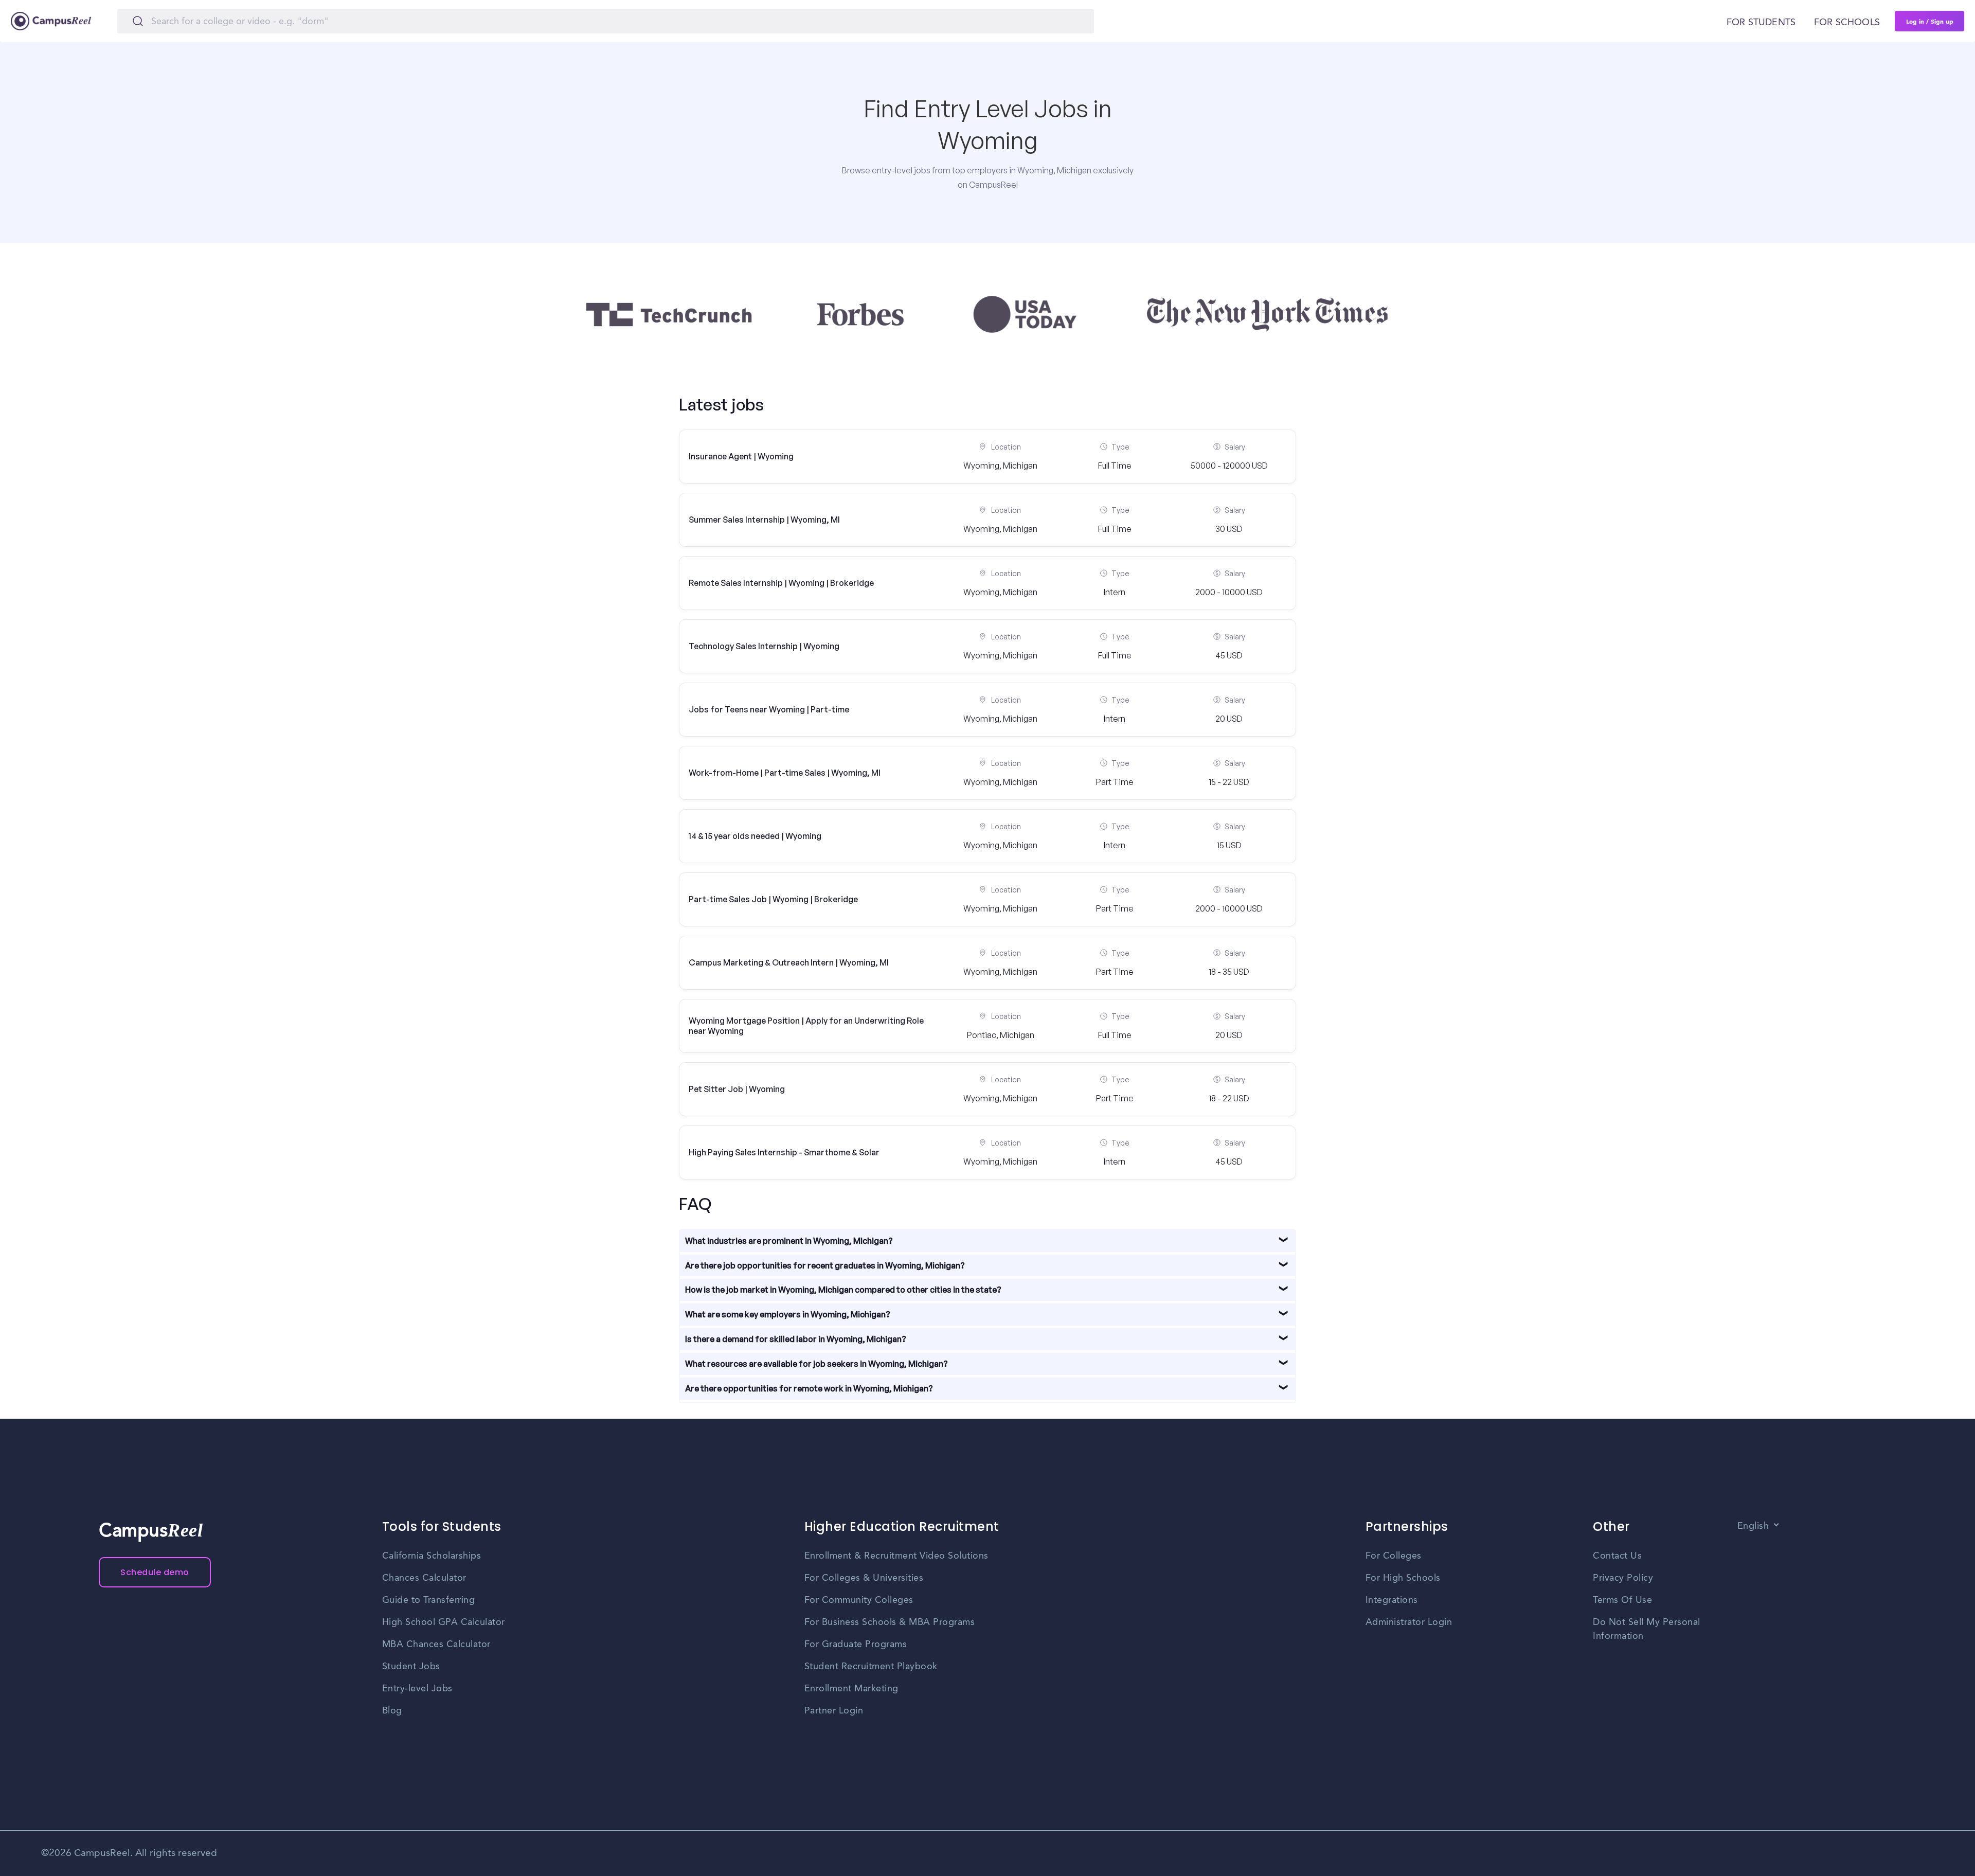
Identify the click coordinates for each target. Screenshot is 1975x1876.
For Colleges (1394, 1556)
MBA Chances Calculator (436, 1645)
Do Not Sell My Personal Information (1647, 1629)
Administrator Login (1409, 1622)
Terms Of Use (1622, 1600)
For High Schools (1403, 1578)
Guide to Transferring (429, 1600)
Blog (392, 1711)
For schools (1847, 23)
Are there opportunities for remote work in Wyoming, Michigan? (809, 1388)
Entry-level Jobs (417, 1689)
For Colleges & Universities (864, 1578)
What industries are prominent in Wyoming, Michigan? (789, 1241)
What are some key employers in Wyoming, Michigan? (788, 1314)
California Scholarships (432, 1556)
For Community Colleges (859, 1600)
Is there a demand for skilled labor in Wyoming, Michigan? (796, 1339)
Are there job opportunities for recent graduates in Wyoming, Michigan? (825, 1265)
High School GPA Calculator (444, 1622)
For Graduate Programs (856, 1645)
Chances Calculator (424, 1578)
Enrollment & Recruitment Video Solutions (896, 1556)
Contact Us (1617, 1556)
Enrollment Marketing (851, 1689)
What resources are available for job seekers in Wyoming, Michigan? (816, 1364)
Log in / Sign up (1930, 21)
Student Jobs (411, 1667)
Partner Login (834, 1711)
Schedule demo (155, 1572)
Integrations (1392, 1600)
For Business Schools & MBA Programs (890, 1622)
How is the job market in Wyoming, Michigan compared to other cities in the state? (843, 1290)
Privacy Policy (1623, 1578)
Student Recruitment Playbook (871, 1667)
